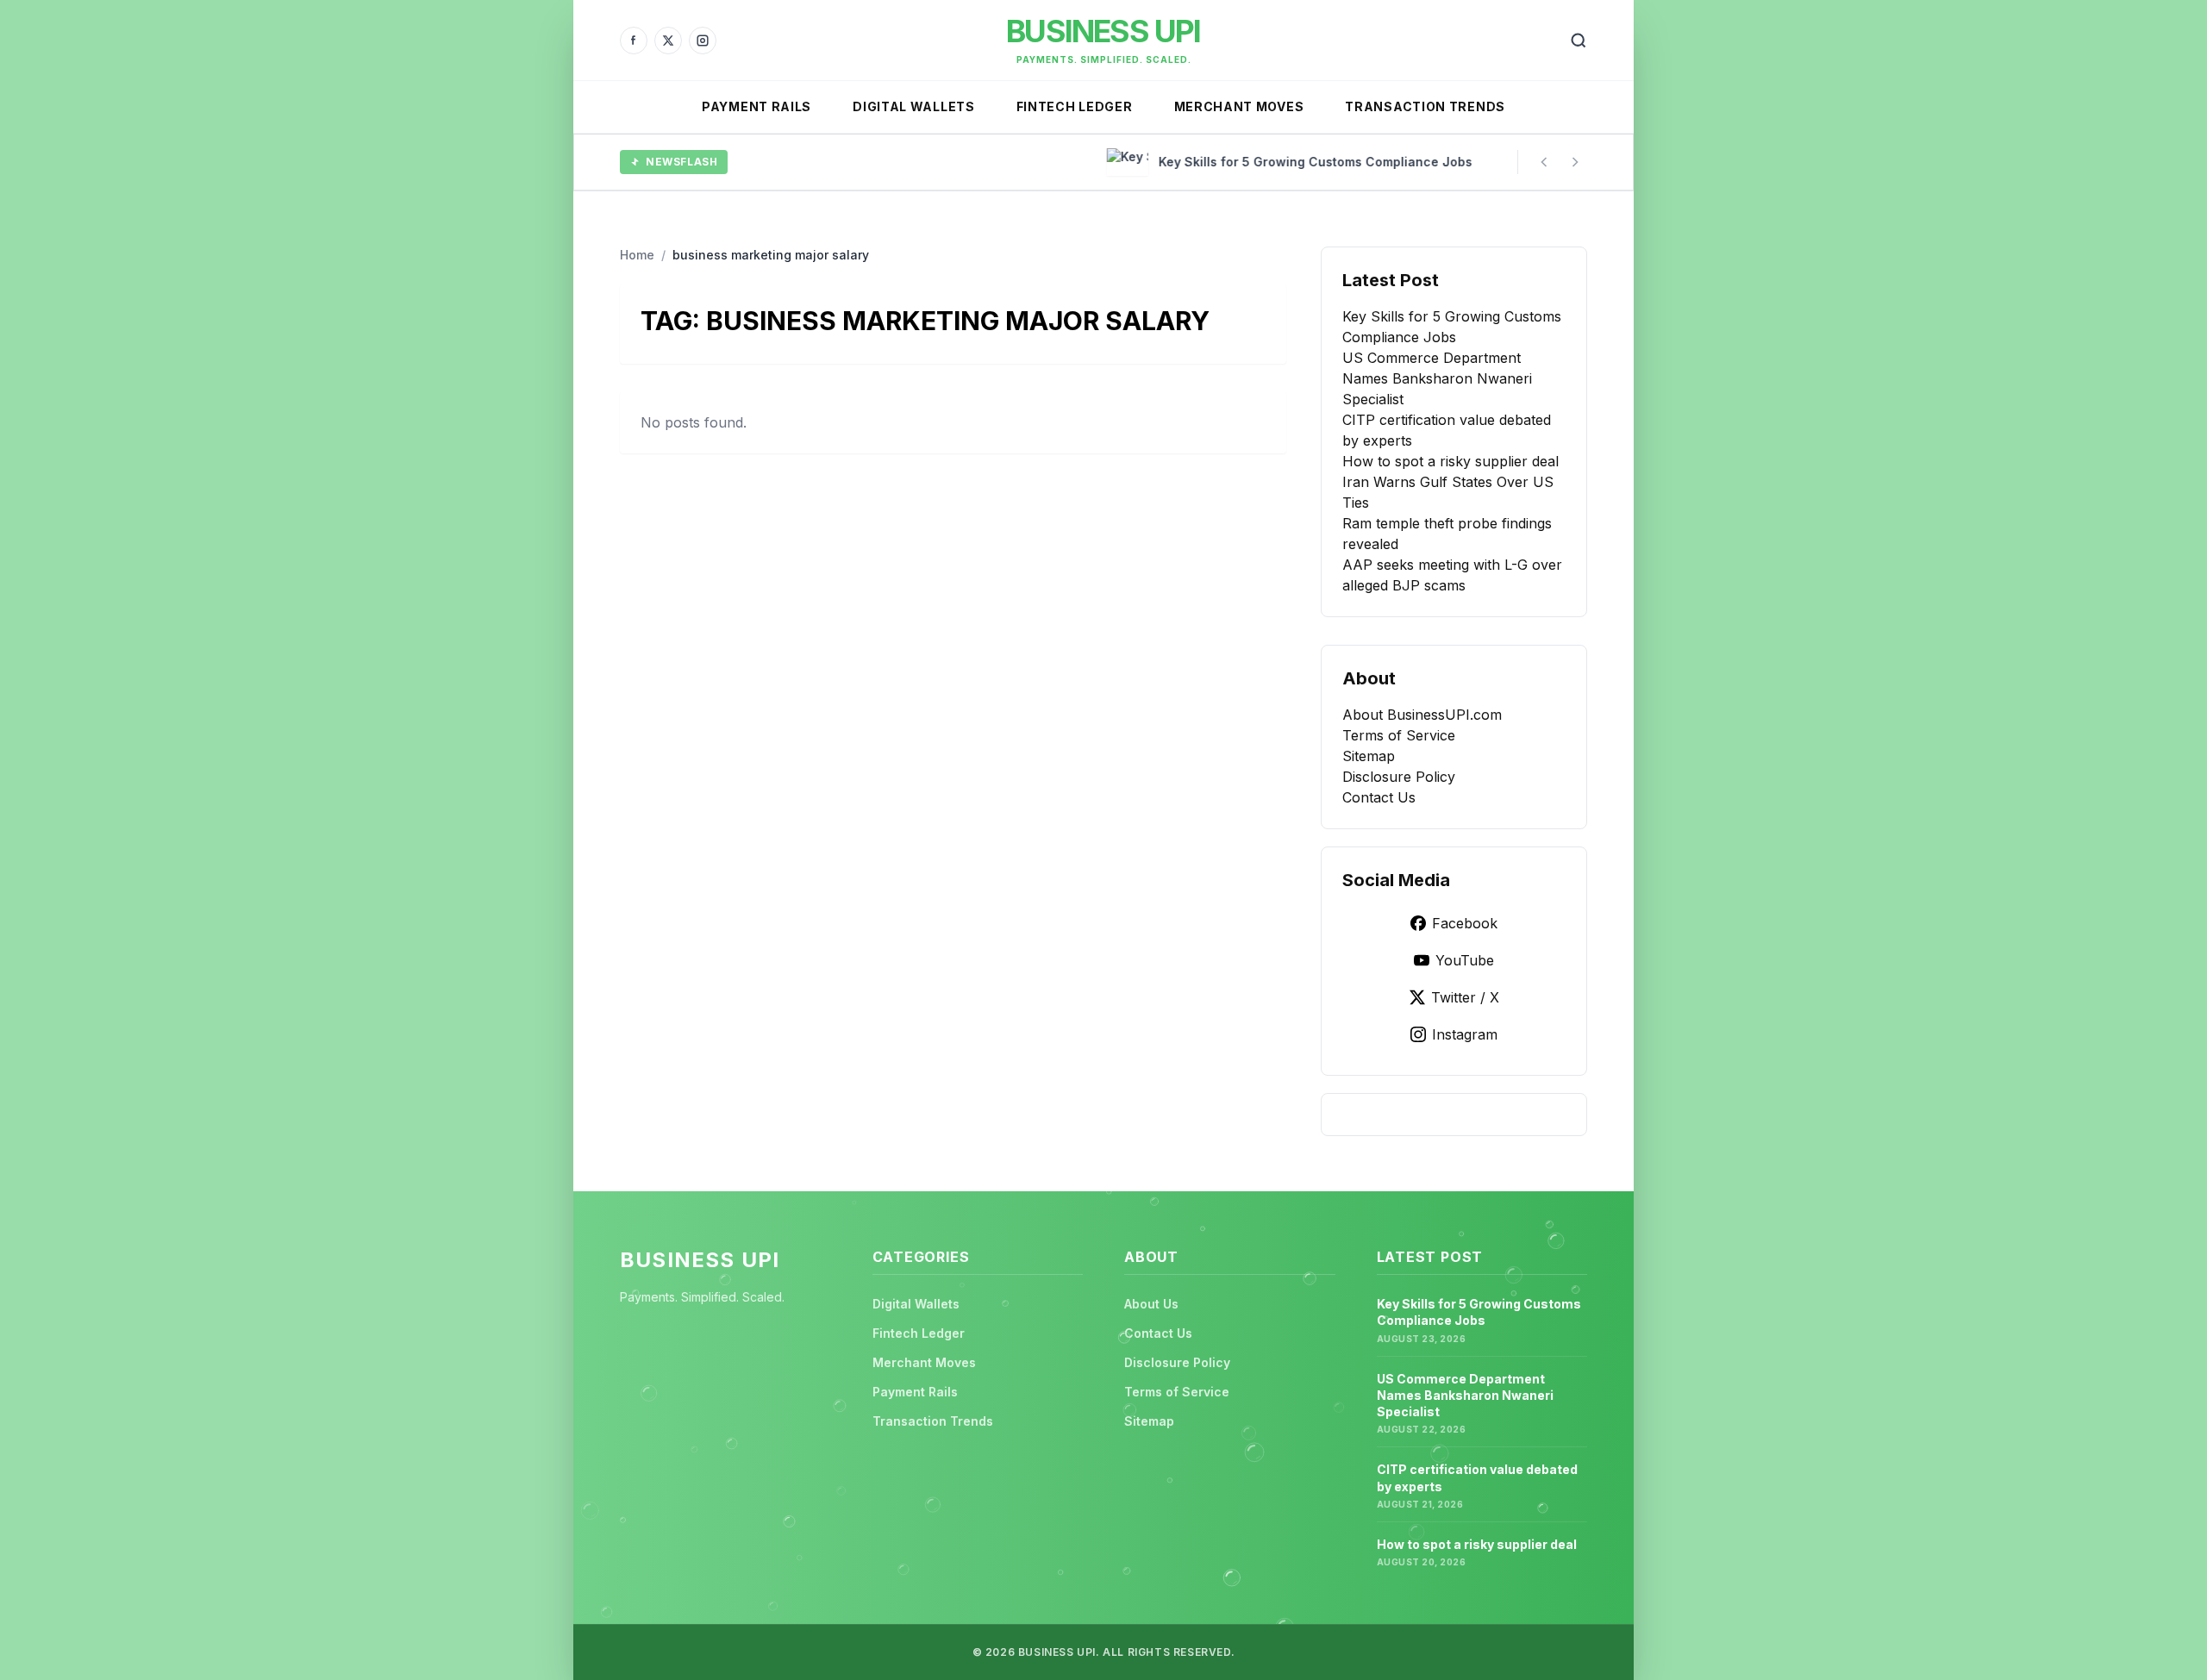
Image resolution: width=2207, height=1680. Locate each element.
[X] (668, 41)
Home (637, 255)
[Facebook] (634, 41)
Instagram (1465, 1034)
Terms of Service (1399, 735)
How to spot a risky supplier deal (1450, 461)
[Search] (1579, 41)
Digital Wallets (914, 106)
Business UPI (1103, 31)
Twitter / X (1465, 997)
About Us (1151, 1304)
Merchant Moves (1239, 106)
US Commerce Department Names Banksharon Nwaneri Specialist (1437, 378)
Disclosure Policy (1399, 777)
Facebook (1465, 923)
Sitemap (1369, 756)
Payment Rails (757, 106)
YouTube (1465, 960)
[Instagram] (703, 41)
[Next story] (1575, 162)
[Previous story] (1544, 162)
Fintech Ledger (1075, 106)
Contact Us (1379, 797)
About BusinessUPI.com (1422, 715)
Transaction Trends (1425, 106)
